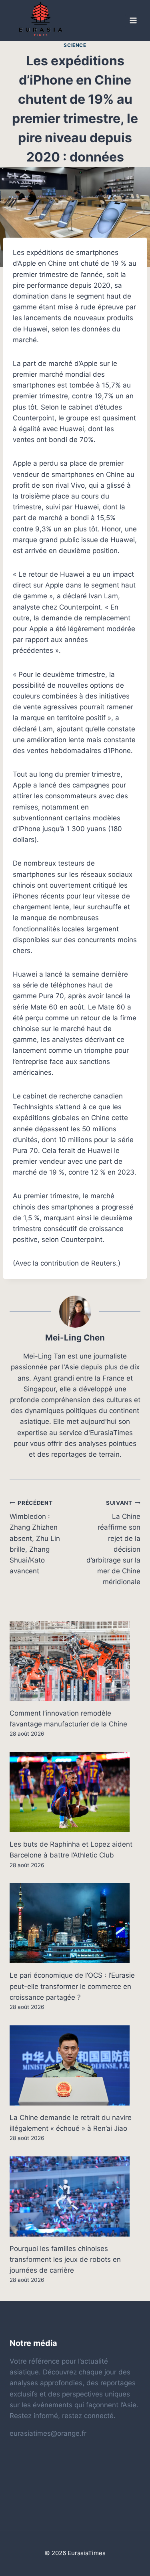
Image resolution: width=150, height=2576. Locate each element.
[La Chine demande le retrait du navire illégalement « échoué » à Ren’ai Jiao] (75, 2065)
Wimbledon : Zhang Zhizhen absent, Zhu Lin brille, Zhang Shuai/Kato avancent (35, 1537)
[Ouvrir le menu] (133, 21)
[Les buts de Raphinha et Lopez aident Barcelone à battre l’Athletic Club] (75, 1792)
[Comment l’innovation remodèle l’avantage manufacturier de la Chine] (75, 1661)
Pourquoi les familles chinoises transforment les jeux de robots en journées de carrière (65, 2259)
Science (75, 45)
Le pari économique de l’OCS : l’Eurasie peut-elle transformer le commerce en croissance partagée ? (72, 1986)
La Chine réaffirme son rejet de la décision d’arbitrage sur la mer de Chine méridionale (113, 1543)
